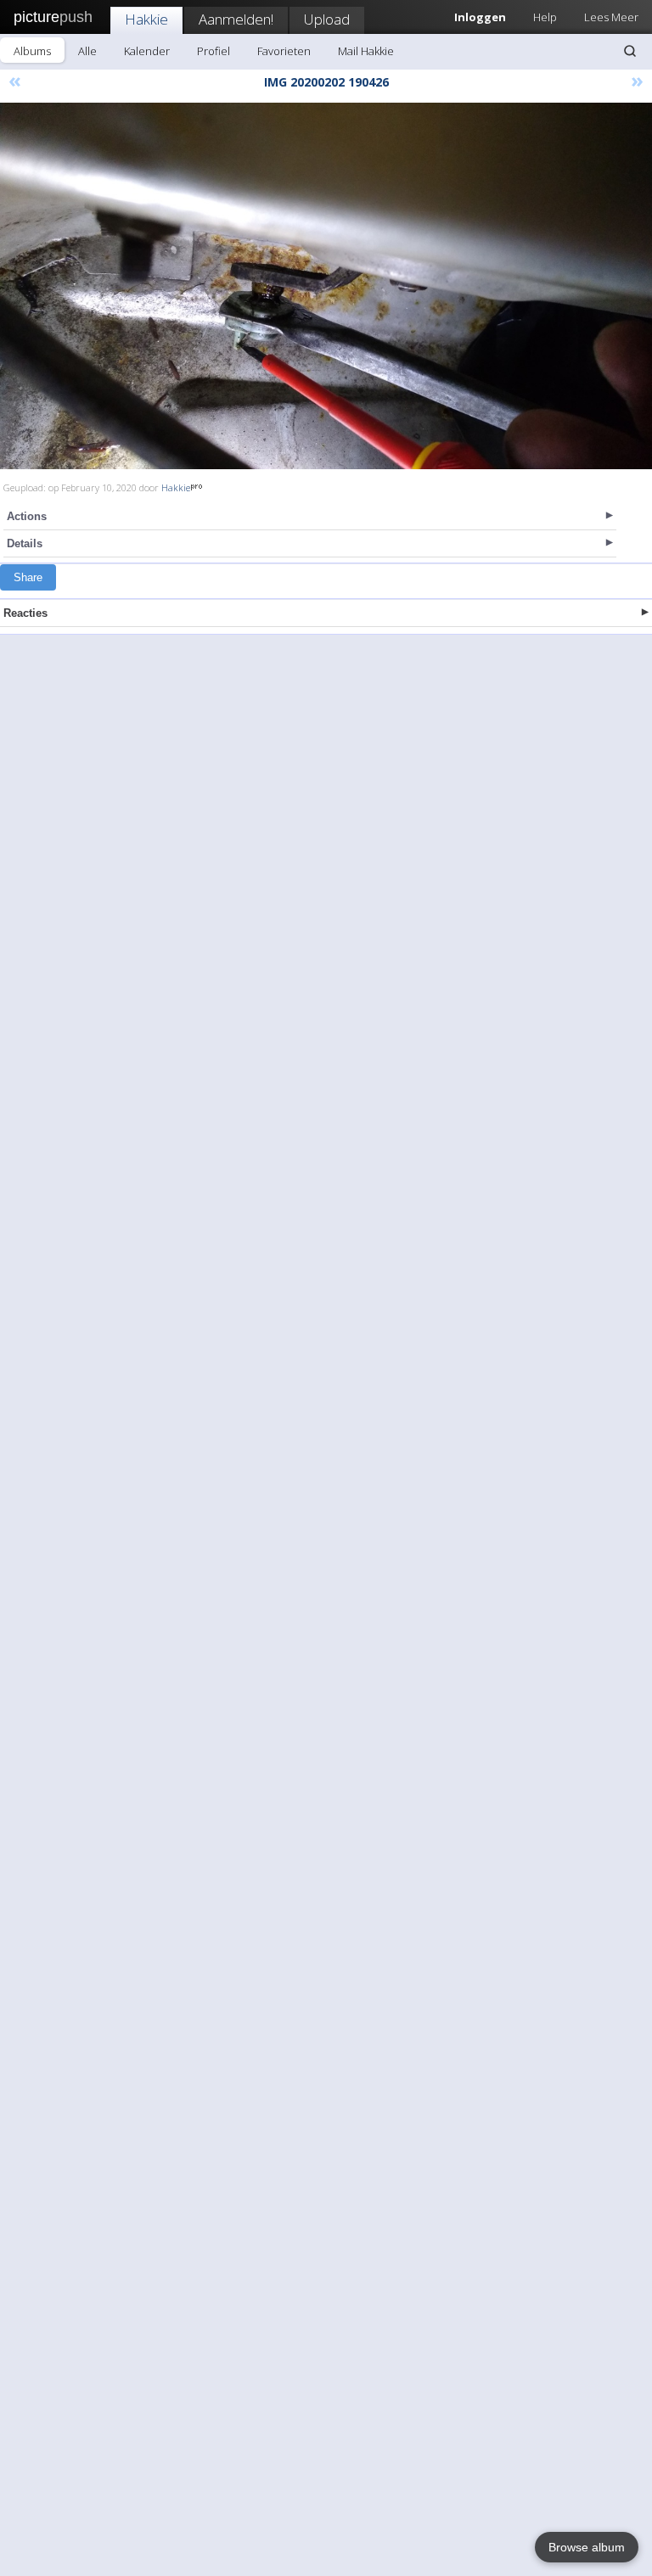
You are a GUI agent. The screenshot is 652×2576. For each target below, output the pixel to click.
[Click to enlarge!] (326, 286)
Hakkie (146, 19)
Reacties (25, 613)
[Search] (630, 51)
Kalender (147, 51)
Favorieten (284, 51)
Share (28, 577)
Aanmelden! (236, 19)
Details (25, 543)
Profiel (214, 51)
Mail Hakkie (366, 51)
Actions (27, 516)
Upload (327, 19)
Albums (32, 51)
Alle (87, 51)
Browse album (587, 2547)
